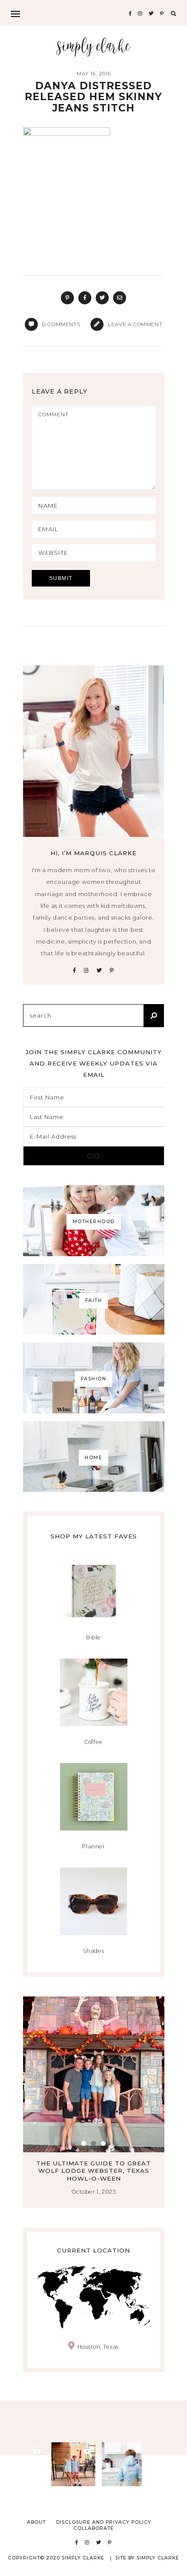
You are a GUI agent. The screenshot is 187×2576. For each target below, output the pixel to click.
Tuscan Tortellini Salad (108, 2163)
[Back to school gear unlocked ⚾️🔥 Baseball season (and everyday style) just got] (124, 2464)
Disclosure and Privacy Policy (104, 2522)
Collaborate (94, 2528)
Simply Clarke (94, 47)
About (36, 2522)
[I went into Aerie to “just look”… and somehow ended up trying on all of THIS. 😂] (23, 2464)
